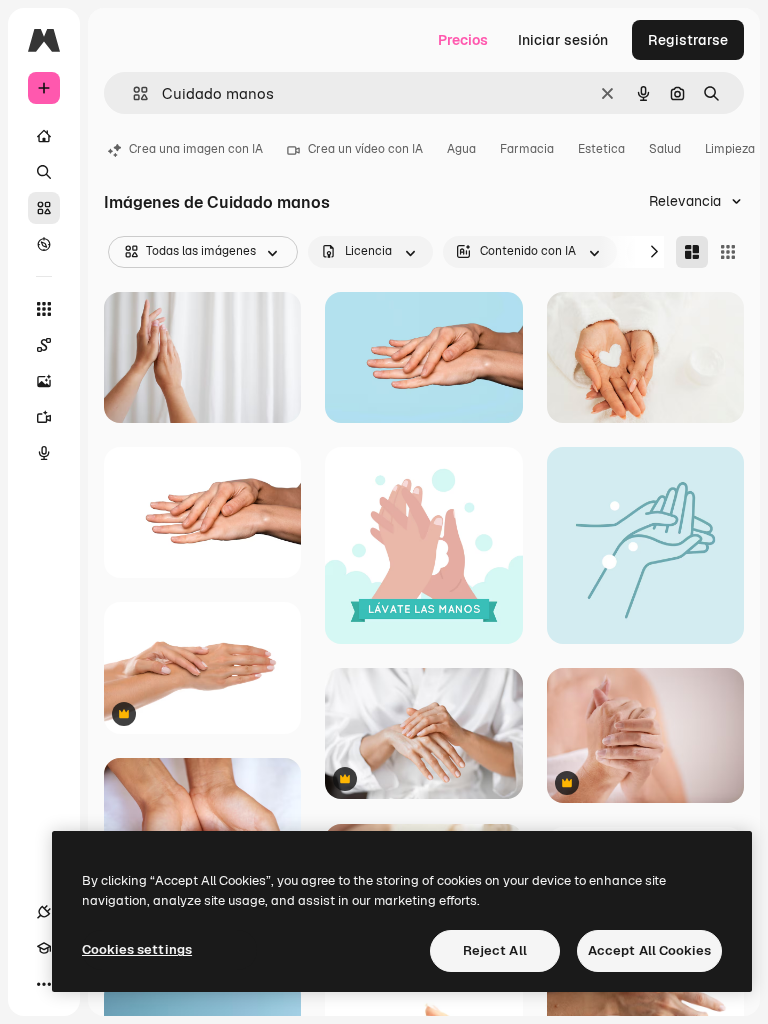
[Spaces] (44, 345)
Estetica (601, 149)
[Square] (728, 252)
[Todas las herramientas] (44, 309)
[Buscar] (44, 172)
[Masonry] (692, 252)
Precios (463, 40)
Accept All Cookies (649, 950)
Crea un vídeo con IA (365, 149)
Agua (461, 149)
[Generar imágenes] (44, 381)
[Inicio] (44, 136)
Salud (665, 149)
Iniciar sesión (563, 40)
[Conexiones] (44, 912)
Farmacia (527, 149)
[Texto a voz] (44, 453)
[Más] (44, 984)
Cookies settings (137, 949)
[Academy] (44, 948)
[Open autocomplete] (132, 93)
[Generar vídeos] (44, 417)
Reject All (495, 950)
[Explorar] (44, 244)
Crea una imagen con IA (196, 149)
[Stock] (44, 208)
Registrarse (688, 40)
